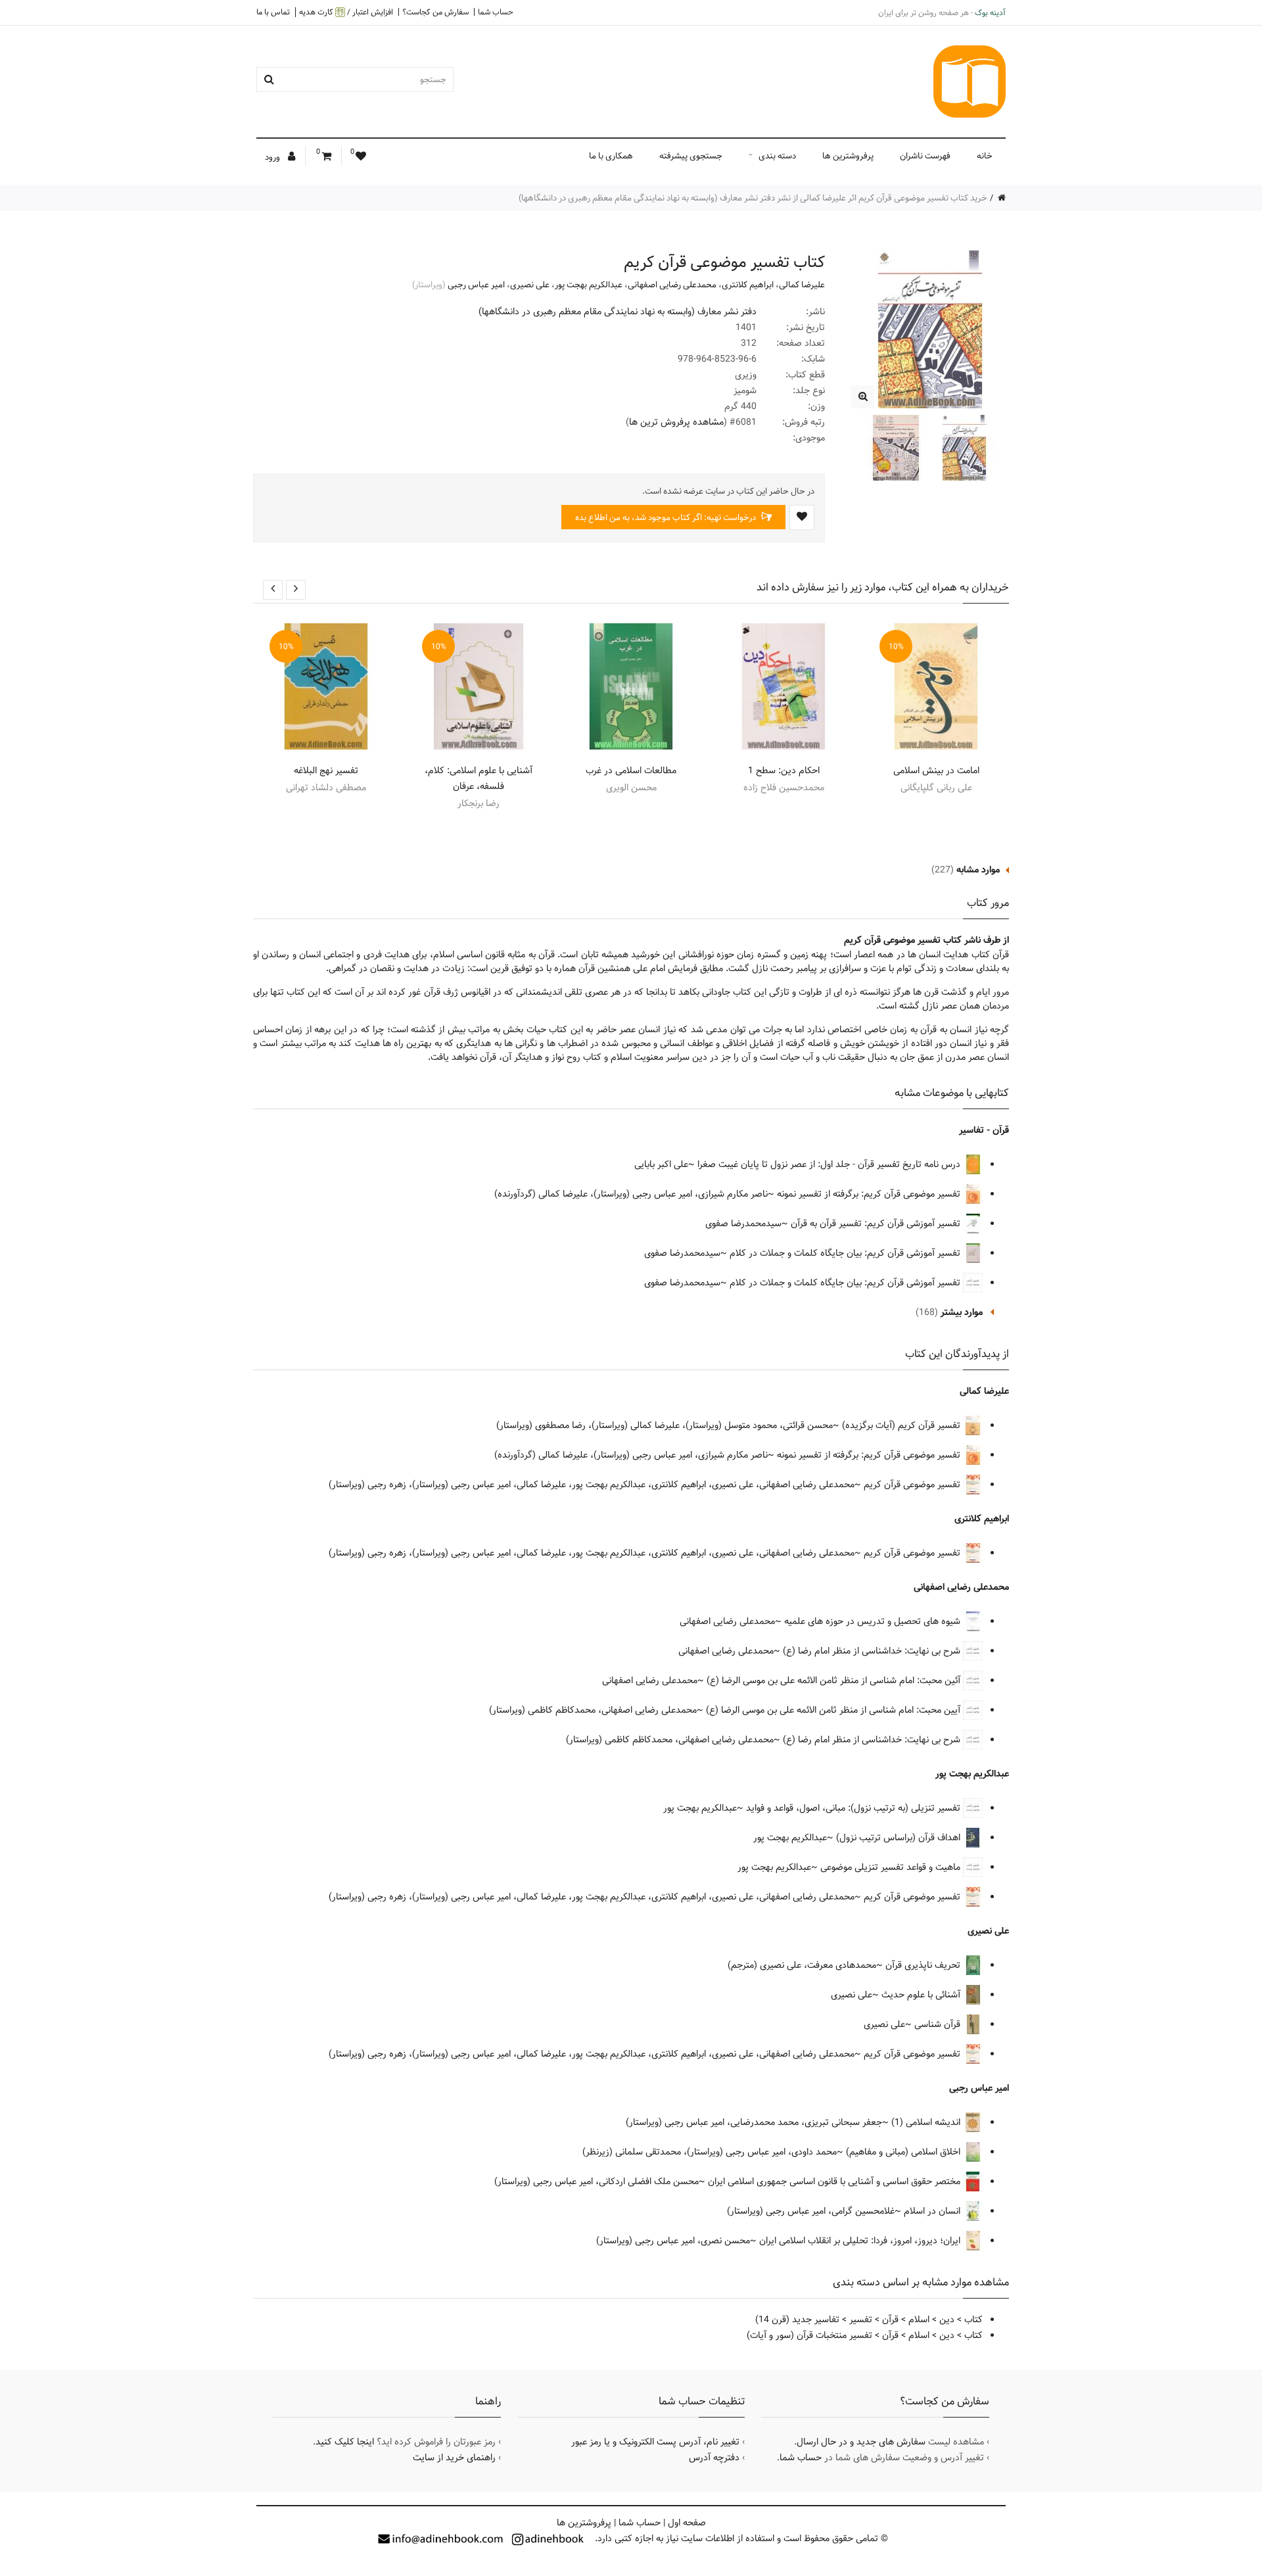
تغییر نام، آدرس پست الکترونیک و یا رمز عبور (655, 2442)
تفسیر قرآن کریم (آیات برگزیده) (902, 1425)
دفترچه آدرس (714, 2458)
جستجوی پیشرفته (691, 156)
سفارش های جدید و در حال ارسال (861, 2442)
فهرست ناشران (925, 156)
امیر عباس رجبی (476, 285)
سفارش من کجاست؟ (435, 12)
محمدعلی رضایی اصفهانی (672, 285)
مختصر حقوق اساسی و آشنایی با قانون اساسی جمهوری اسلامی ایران (835, 2182)
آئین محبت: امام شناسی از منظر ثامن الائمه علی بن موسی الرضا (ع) (835, 1681)
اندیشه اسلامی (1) (927, 2122)
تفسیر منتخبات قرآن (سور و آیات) (809, 2335)
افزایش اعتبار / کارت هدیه (346, 12)
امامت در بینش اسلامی (936, 771)
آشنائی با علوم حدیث (922, 1995)
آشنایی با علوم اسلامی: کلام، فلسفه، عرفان (479, 778)
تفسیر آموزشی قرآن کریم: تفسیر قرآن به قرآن (877, 1224)
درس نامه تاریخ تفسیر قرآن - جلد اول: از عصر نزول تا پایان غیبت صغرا (830, 1164)
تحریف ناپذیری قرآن (924, 1965)
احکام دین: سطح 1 (784, 771)
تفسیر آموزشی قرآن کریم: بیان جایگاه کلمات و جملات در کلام (846, 1253)
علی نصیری (530, 285)
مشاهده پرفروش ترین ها (676, 422)
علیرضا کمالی (802, 285)
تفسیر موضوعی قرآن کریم (913, 1485)
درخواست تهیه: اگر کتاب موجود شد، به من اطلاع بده (666, 517)
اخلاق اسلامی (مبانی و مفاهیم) (904, 2152)
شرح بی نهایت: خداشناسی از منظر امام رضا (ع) (873, 1651)
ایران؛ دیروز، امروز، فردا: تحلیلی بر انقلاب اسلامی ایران (861, 2241)
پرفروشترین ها (848, 156)
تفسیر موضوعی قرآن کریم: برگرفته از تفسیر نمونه (870, 1194)
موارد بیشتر (962, 1312)
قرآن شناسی (939, 2024)
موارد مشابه (978, 870)
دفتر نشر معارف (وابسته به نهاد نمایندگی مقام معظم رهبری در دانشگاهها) (618, 312)
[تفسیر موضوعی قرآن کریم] (863, 397)
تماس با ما (273, 12)
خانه (985, 156)
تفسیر (861, 2320)
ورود (273, 157)
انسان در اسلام (933, 2211)
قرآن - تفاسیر (984, 1130)
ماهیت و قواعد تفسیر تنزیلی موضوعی (892, 1867)
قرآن (890, 2320)
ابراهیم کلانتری (748, 285)
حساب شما (496, 12)
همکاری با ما (611, 156)
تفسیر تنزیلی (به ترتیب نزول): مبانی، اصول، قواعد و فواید (854, 1808)
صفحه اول (687, 2523)
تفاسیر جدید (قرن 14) (797, 2320)
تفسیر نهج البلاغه (326, 771)
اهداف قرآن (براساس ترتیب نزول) (900, 1838)
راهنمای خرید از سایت (454, 2458)
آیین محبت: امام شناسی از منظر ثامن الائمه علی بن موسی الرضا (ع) (834, 1710)
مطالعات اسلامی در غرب (631, 771)
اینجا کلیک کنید (345, 2442)
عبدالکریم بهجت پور (589, 285)
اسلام (919, 2320)
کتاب (973, 2320)
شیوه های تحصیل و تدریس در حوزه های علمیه (874, 1621)
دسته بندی (777, 156)
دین (947, 2320)
